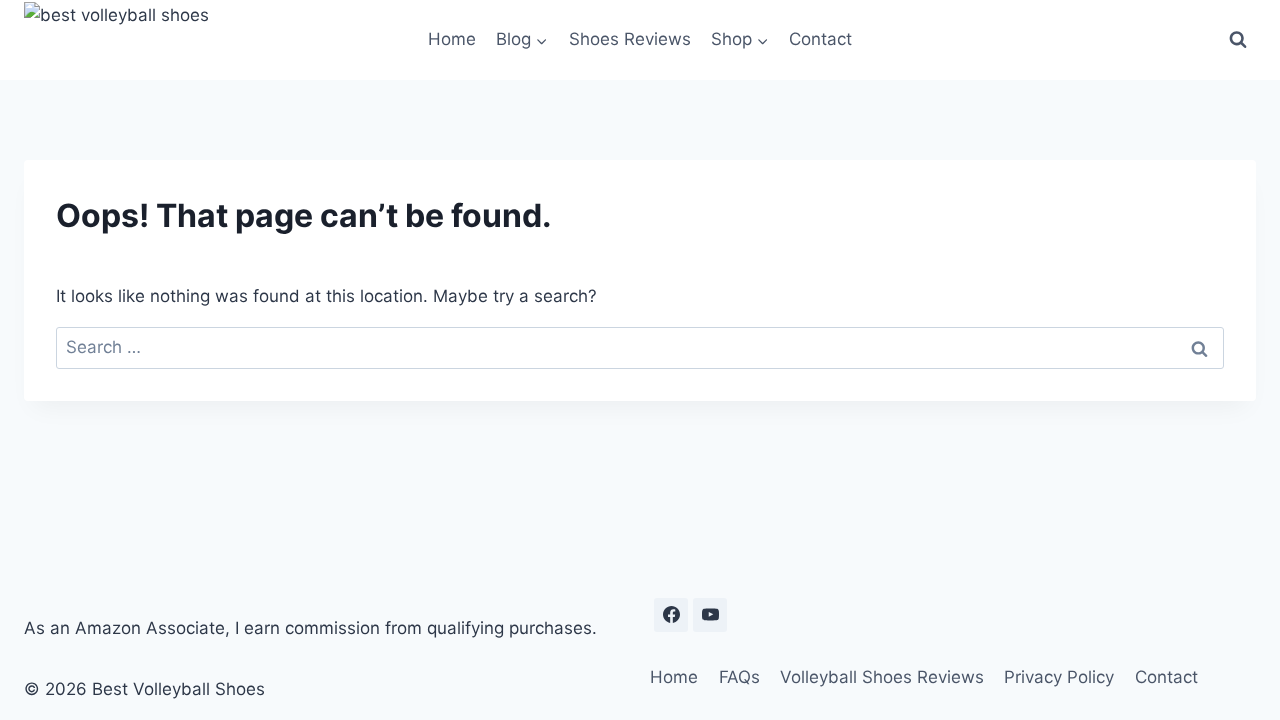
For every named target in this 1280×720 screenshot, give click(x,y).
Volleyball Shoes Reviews (882, 677)
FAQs (739, 677)
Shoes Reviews (630, 39)
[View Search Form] (1238, 40)
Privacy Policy (1059, 677)
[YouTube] (710, 615)
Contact (820, 39)
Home (452, 39)
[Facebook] (671, 615)
